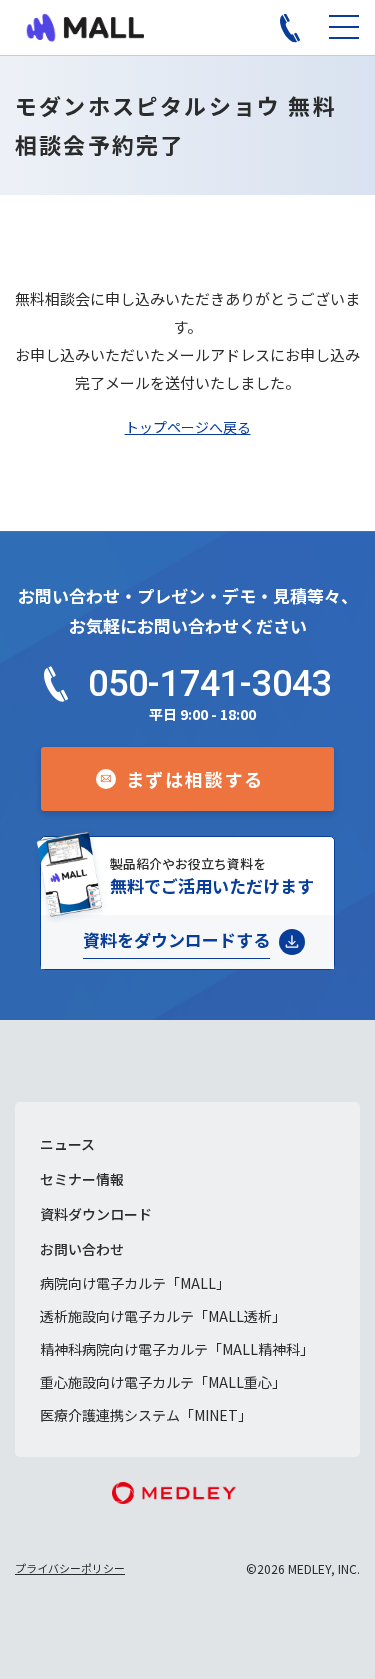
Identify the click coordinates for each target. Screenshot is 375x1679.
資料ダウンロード (96, 1214)
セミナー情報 (82, 1179)
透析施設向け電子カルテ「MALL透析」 (163, 1316)
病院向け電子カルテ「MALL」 (135, 1283)
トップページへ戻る (188, 427)
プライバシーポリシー (70, 1568)
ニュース (67, 1144)
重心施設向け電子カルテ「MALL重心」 (163, 1382)
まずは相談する (195, 779)
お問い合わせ (82, 1249)
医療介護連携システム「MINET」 (146, 1415)
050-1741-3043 (210, 684)
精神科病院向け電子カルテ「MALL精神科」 (177, 1349)
